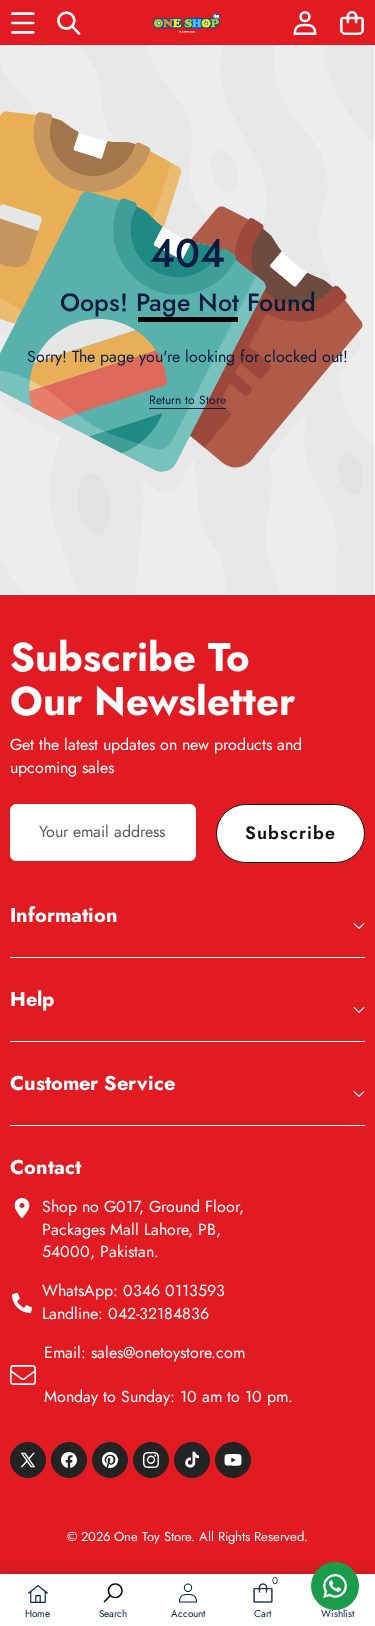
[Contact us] (335, 1586)
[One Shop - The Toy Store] (187, 22)
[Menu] (22, 22)
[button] (351, 22)
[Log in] (304, 22)
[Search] (69, 22)
